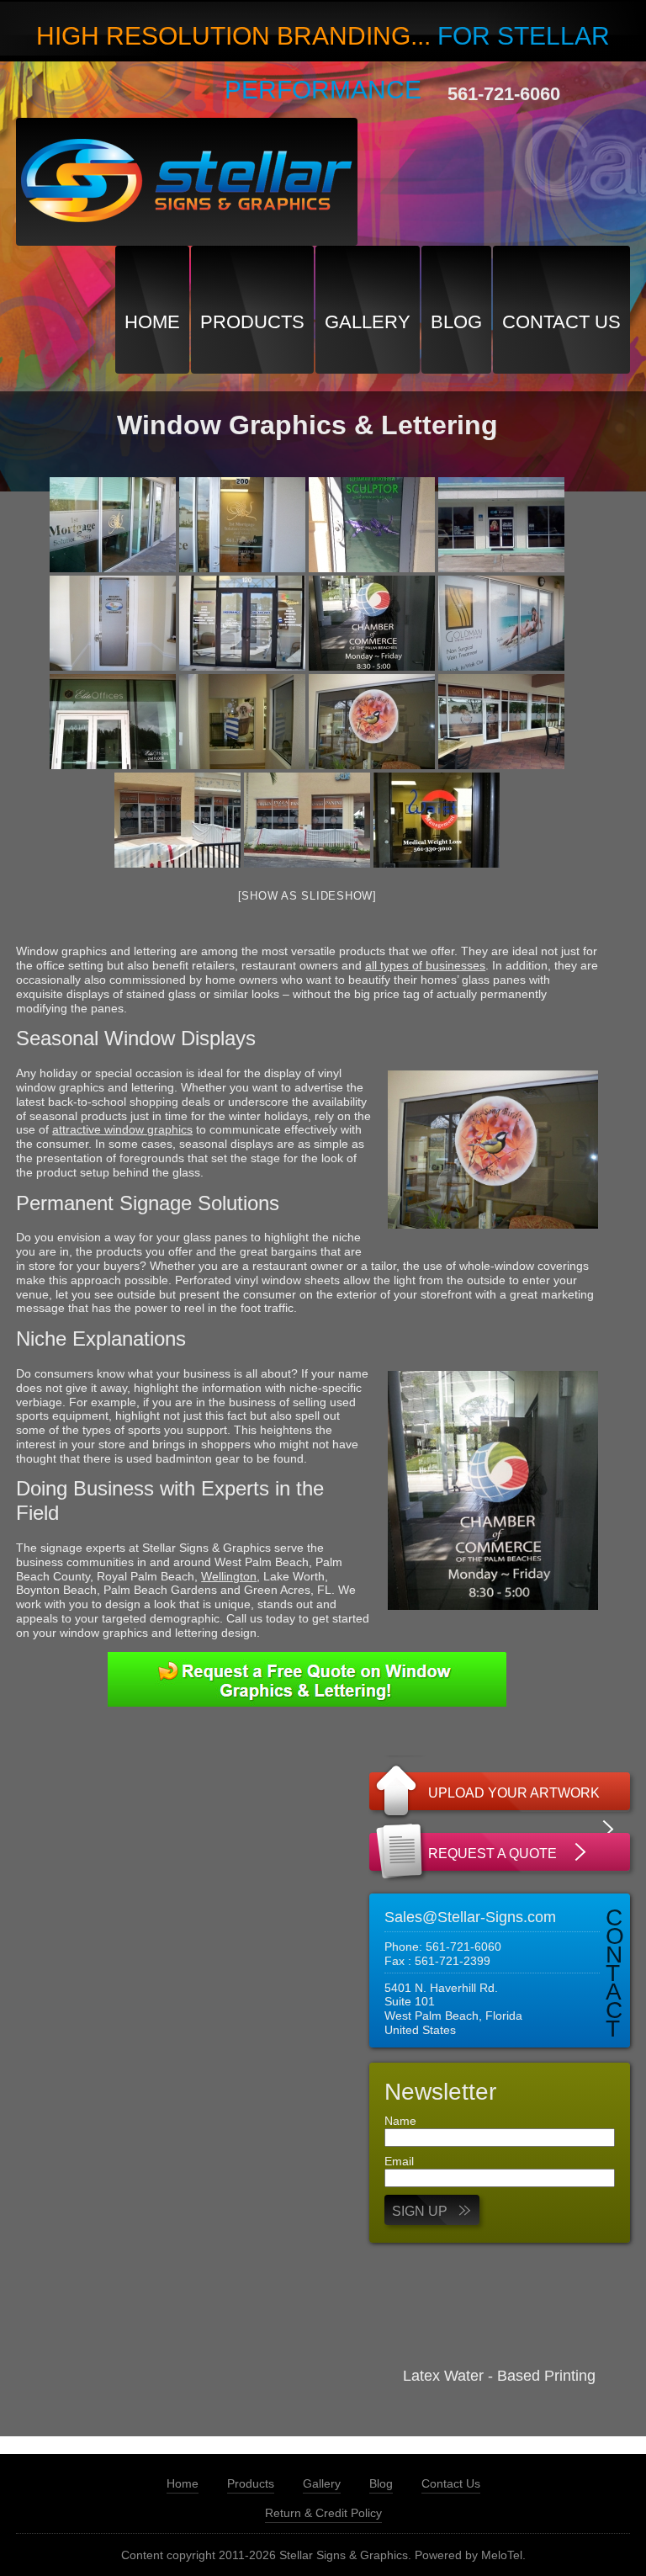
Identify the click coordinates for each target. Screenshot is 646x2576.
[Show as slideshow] (307, 896)
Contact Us (561, 322)
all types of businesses (425, 965)
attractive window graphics (122, 1129)
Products (252, 322)
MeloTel (502, 2555)
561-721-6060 (504, 94)
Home (152, 322)
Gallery (368, 322)
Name (400, 2121)
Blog (456, 322)
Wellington (229, 1576)
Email (399, 2161)
